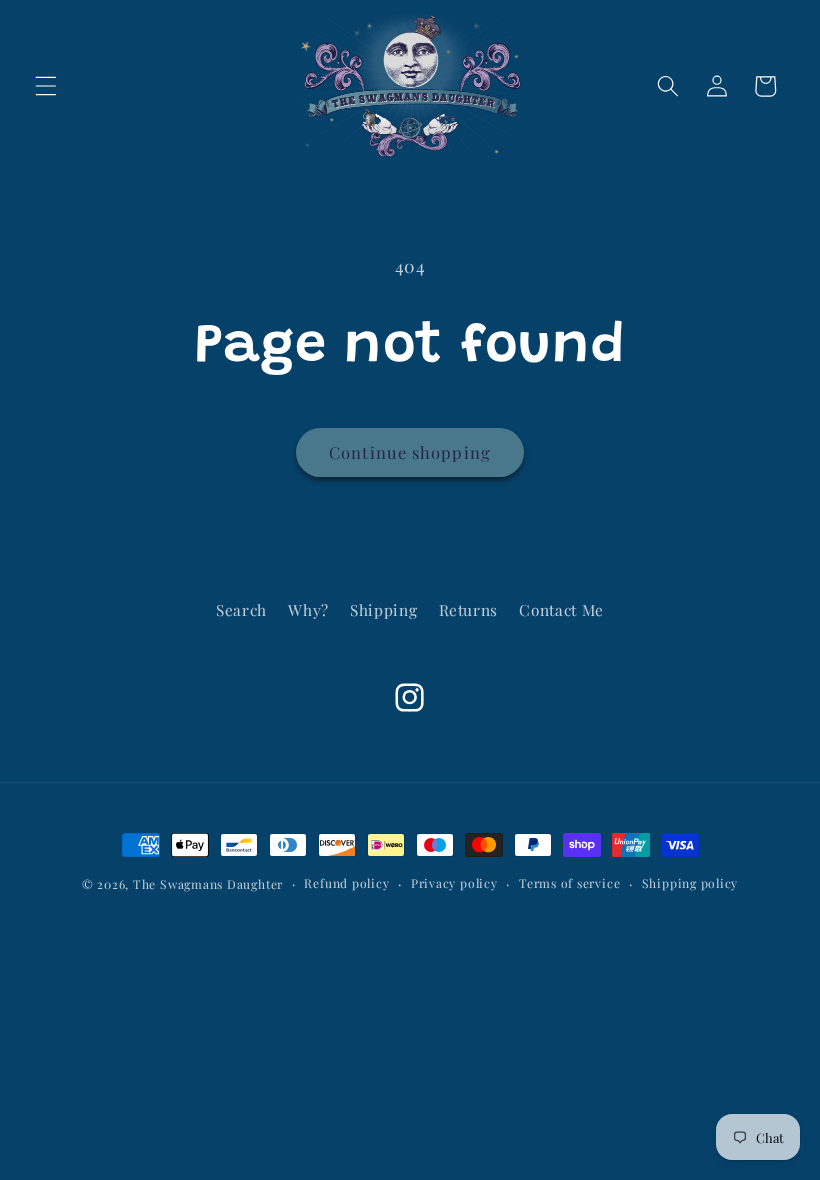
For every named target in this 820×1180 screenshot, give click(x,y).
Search (241, 609)
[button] (46, 86)
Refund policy (346, 883)
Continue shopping (410, 452)
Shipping (383, 609)
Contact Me (561, 609)
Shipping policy (690, 883)
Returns (469, 609)
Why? (308, 609)
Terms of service (569, 883)
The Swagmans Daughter (208, 884)
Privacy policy (454, 883)
